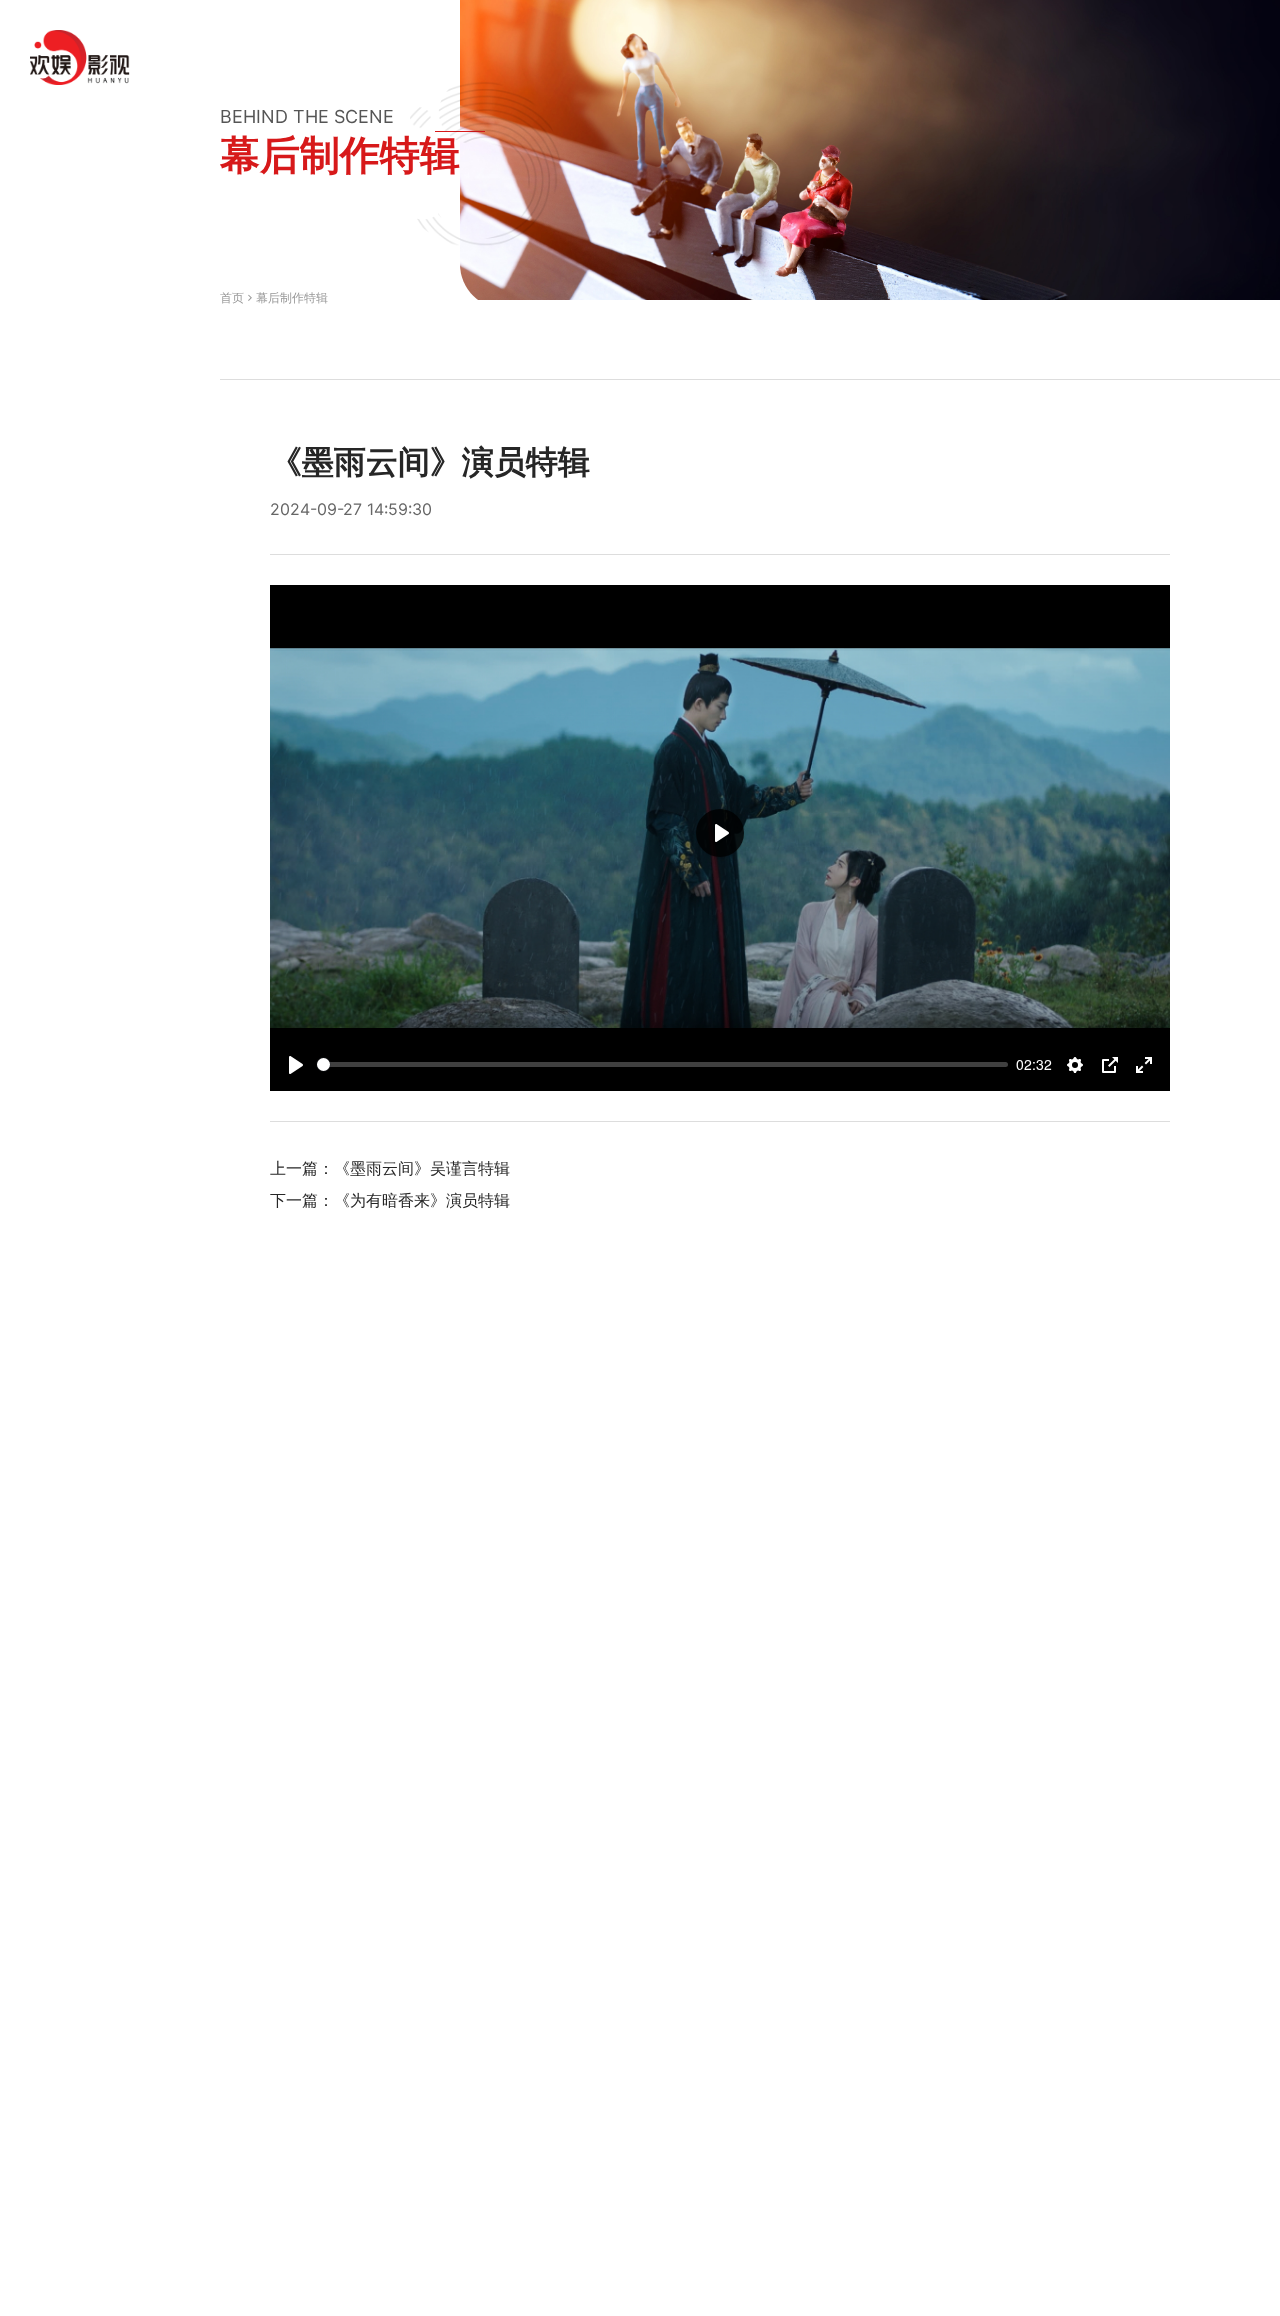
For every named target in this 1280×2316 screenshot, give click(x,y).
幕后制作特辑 (292, 297)
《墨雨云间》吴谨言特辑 (422, 1168)
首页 (232, 297)
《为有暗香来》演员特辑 (422, 1200)
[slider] (662, 1064)
